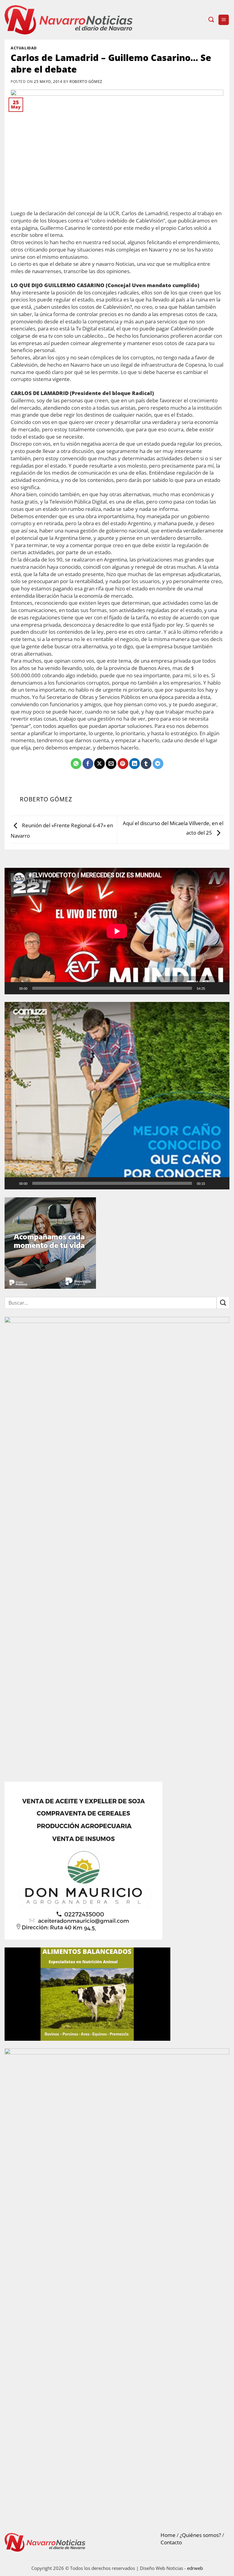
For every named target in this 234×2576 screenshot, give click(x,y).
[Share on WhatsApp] (76, 764)
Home (168, 2535)
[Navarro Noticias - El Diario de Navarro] (69, 20)
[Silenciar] (212, 988)
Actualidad (24, 48)
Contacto (171, 2542)
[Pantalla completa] (222, 988)
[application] (117, 931)
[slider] (112, 1183)
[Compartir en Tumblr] (146, 764)
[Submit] (223, 1303)
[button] (224, 20)
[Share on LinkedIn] (135, 764)
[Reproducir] (13, 988)
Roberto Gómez (86, 81)
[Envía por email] (111, 764)
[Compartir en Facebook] (88, 764)
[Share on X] (99, 764)
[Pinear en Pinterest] (123, 764)
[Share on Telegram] (158, 764)
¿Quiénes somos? (200, 2535)
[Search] (211, 20)
